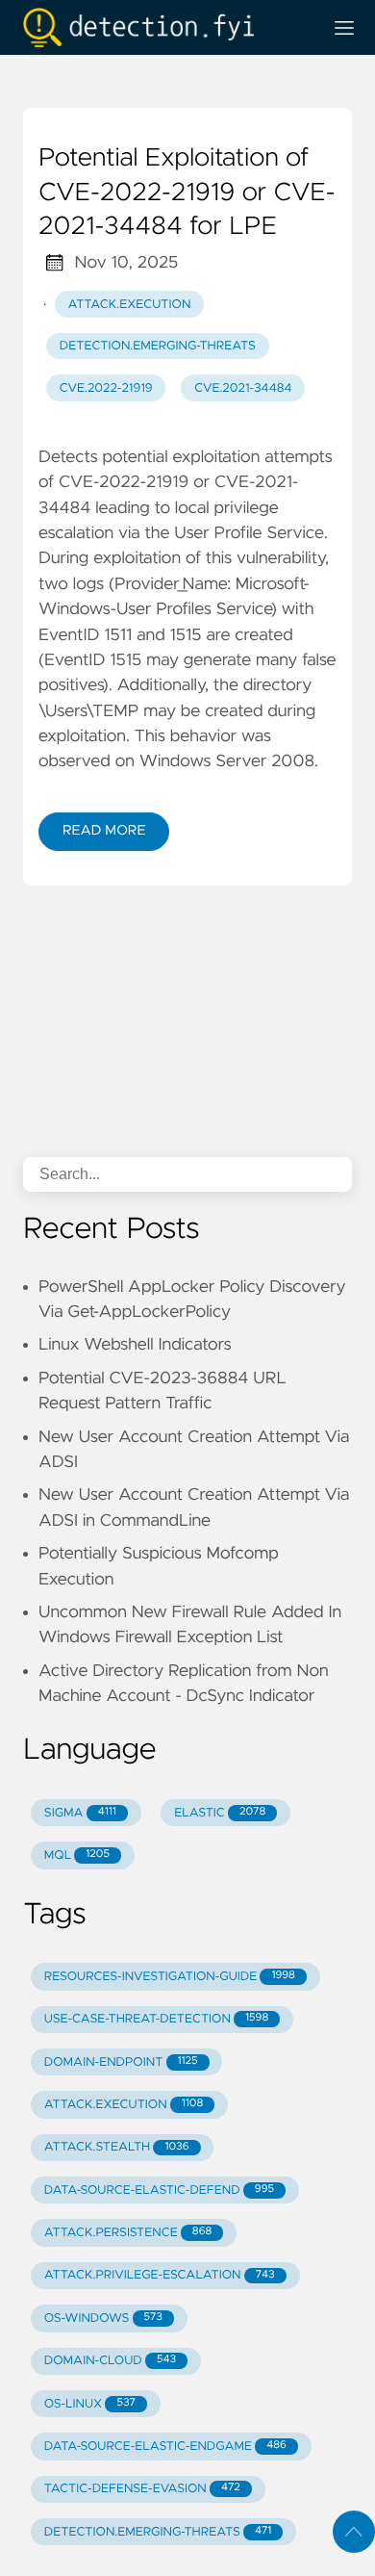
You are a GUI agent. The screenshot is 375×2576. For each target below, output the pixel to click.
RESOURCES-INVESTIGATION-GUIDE (170, 1977)
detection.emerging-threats (158, 346)
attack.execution (130, 305)
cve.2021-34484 (243, 388)
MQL (77, 1855)
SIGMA (80, 1813)
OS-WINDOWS (103, 2318)
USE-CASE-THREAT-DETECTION (156, 2019)
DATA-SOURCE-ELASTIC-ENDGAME (165, 2447)
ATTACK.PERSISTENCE (128, 2233)
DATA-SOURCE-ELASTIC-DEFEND (159, 2190)
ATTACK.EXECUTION (124, 2105)
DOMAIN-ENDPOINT (121, 2062)
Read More (104, 831)
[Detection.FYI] (164, 27)
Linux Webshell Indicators (135, 1345)
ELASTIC (220, 1813)
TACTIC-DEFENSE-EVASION (142, 2489)
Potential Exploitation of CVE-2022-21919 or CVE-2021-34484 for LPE (187, 193)
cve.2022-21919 (106, 388)
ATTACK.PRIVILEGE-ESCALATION (160, 2275)
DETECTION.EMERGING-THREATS (158, 2532)
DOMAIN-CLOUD (110, 2361)
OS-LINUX (90, 2404)
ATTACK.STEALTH (117, 2147)
